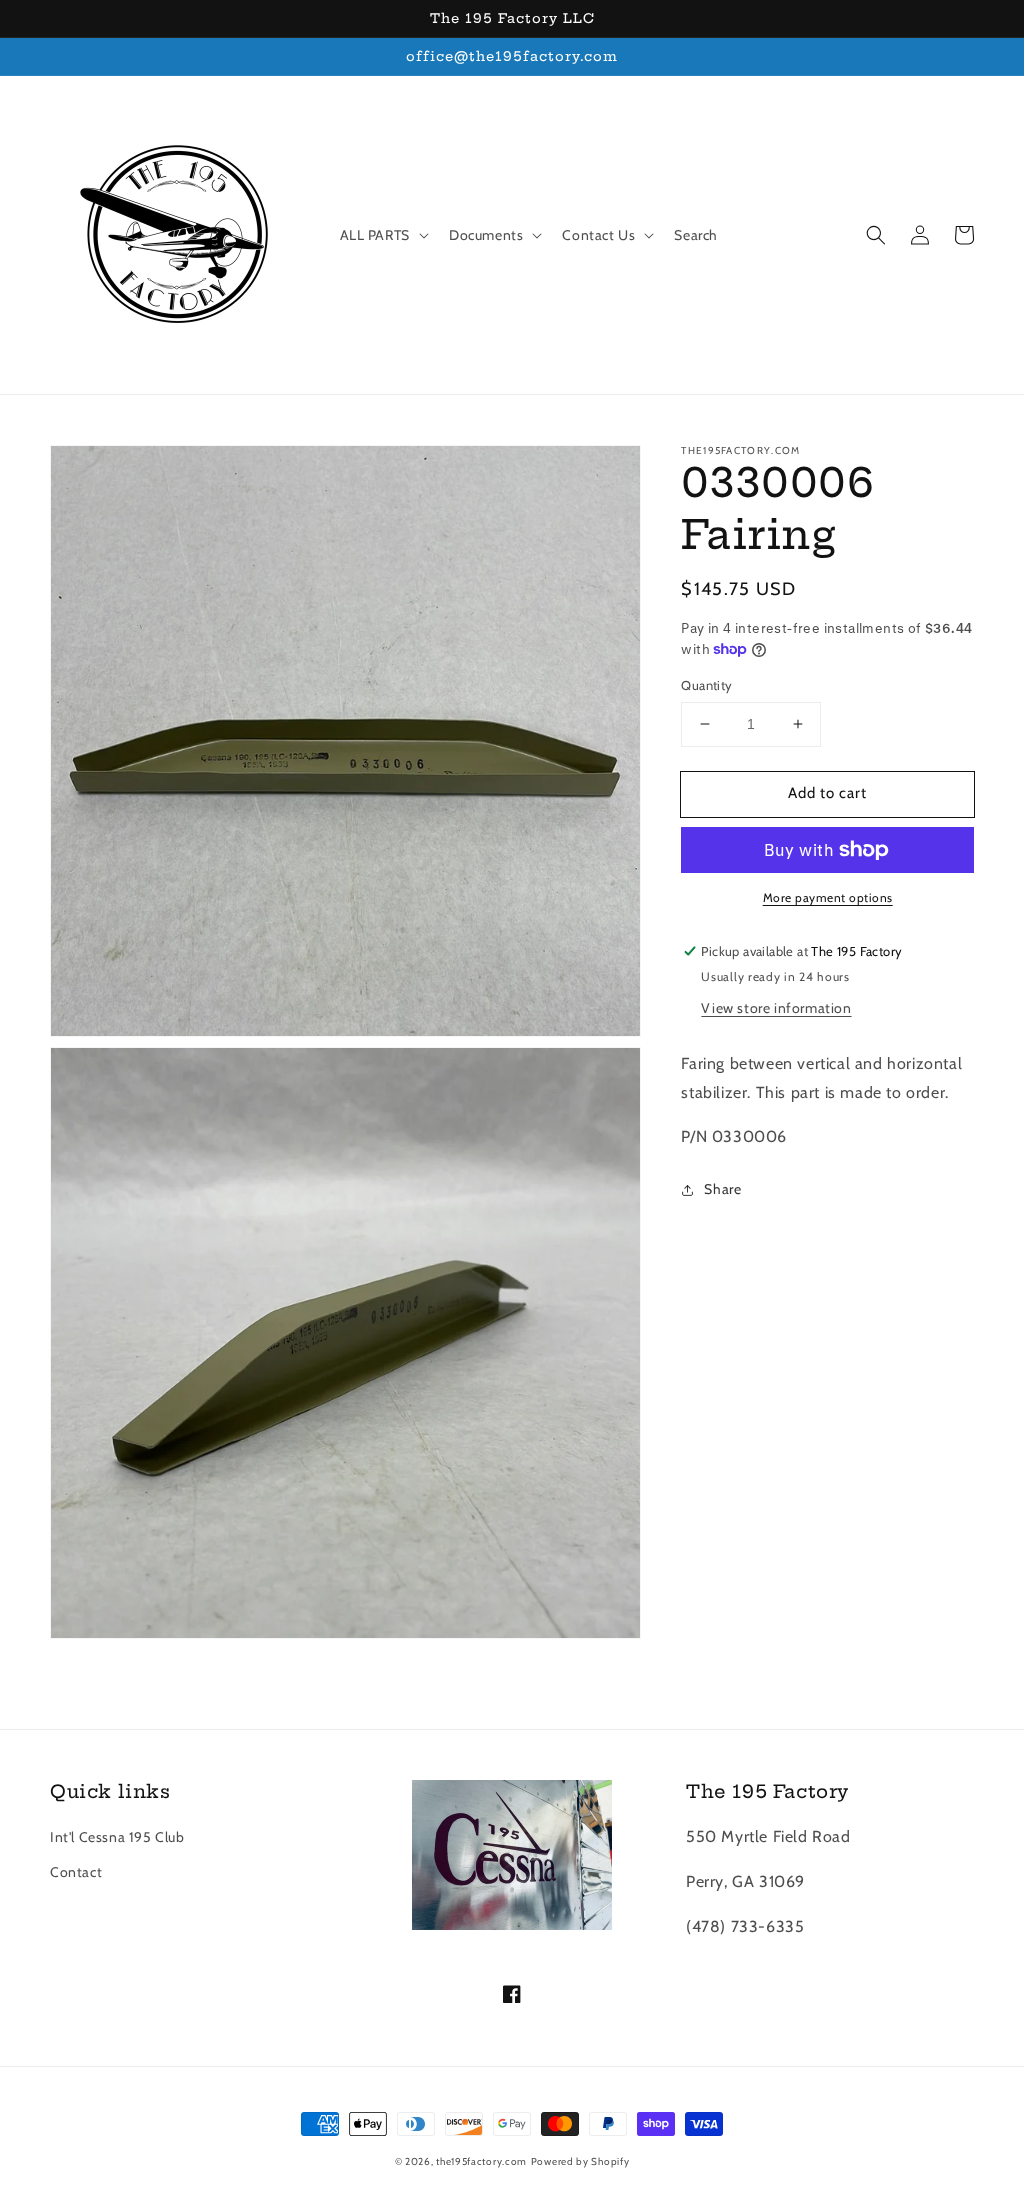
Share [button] (722, 1189)
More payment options (828, 897)
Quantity (706, 685)
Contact (76, 1872)
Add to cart (827, 793)
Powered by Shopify (580, 2161)
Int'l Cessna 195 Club (117, 1837)
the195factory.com (481, 2161)
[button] (876, 235)
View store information (776, 1008)
